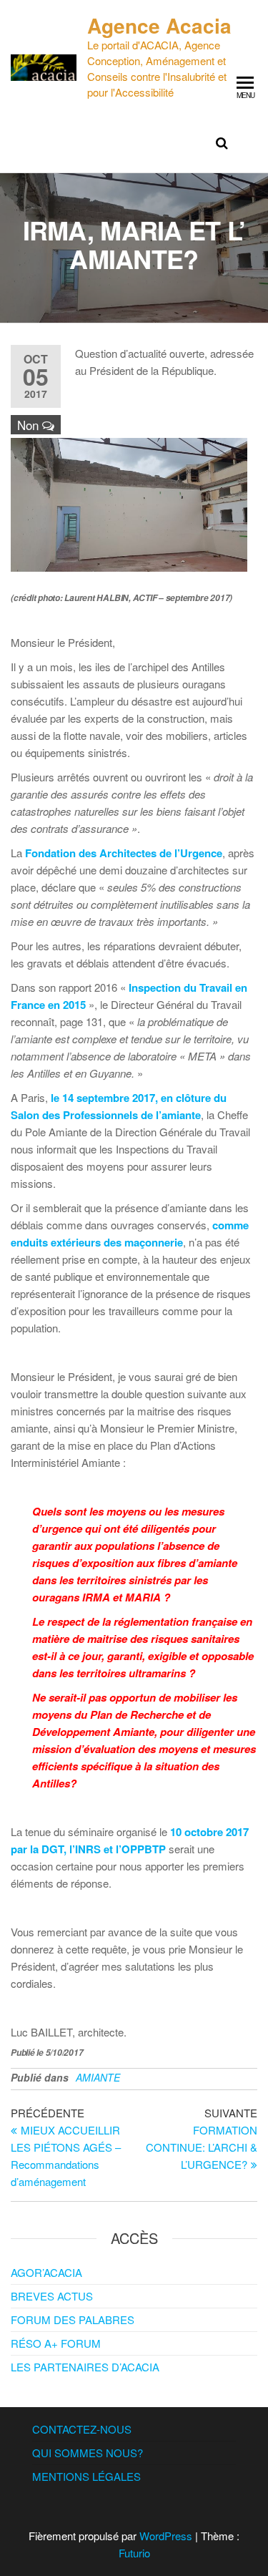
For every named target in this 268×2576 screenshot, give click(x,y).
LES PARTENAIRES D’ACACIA (85, 2367)
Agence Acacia (159, 25)
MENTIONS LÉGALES (86, 2476)
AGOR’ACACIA (46, 2272)
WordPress (166, 2536)
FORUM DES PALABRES (73, 2319)
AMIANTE (98, 2077)
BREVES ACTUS (52, 2296)
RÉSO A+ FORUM (56, 2343)
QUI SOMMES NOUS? (88, 2453)
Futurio (134, 2553)
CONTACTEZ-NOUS (82, 2429)
